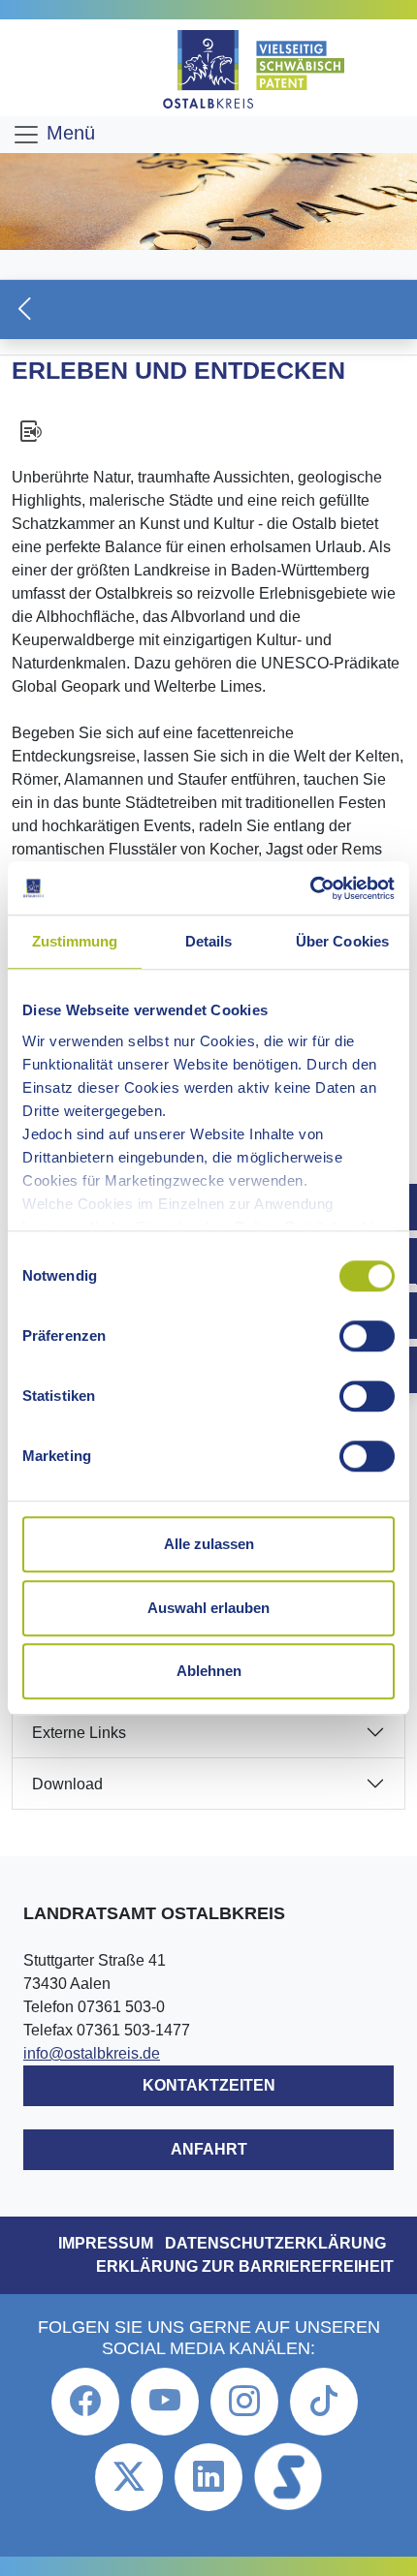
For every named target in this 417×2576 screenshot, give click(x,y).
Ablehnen (209, 1671)
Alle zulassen (209, 1544)
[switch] (367, 1336)
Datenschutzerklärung (275, 2243)
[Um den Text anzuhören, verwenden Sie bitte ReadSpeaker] (208, 431)
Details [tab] (209, 941)
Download (67, 1784)
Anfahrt (209, 2149)
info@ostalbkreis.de (92, 2053)
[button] (208, 310)
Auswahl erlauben (208, 1608)
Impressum (106, 2243)
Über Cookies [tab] (342, 941)
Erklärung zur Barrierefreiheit (245, 2266)
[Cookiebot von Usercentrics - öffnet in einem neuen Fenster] (310, 888)
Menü (68, 133)
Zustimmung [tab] (75, 941)
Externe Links (79, 1733)
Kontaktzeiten (209, 2085)
